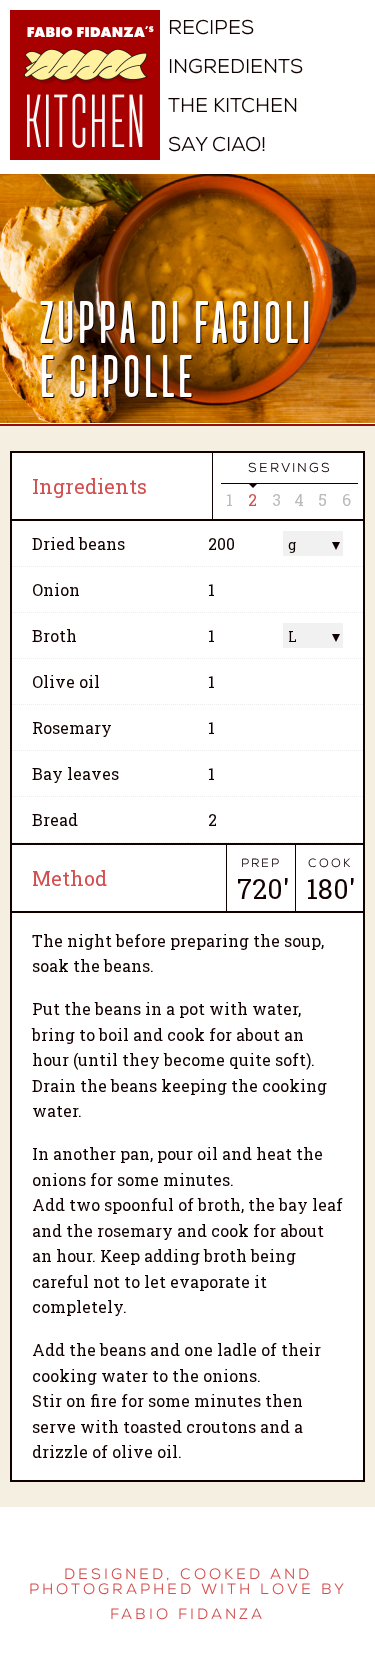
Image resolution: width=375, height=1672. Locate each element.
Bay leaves (75, 773)
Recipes (211, 27)
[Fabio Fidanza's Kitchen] (85, 100)
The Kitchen (233, 105)
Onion (56, 589)
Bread (55, 819)
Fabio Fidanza (187, 1614)
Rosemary (72, 727)
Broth (54, 635)
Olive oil (66, 681)
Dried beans (78, 543)
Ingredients (235, 66)
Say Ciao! (217, 144)
